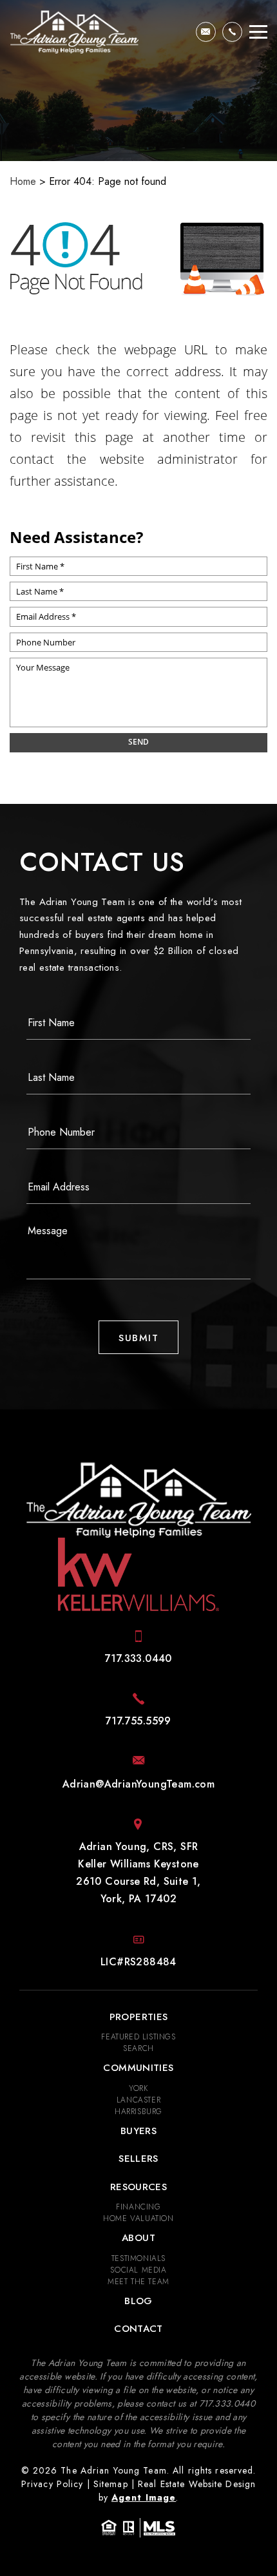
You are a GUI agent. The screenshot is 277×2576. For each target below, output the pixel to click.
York (138, 2088)
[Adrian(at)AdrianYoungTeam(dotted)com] (206, 32)
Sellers (138, 2159)
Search (138, 2048)
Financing (138, 2207)
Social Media (138, 2270)
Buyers (138, 2131)
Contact (138, 2329)
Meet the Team (138, 2282)
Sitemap (111, 2484)
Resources (138, 2187)
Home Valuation (138, 2218)
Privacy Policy (53, 2484)
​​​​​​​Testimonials (138, 2258)
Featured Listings (138, 2037)
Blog (138, 2301)
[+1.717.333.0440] (232, 32)
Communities (138, 2068)
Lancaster (138, 2100)
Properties (139, 2017)
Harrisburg (138, 2112)
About (138, 2238)
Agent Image (144, 2497)
